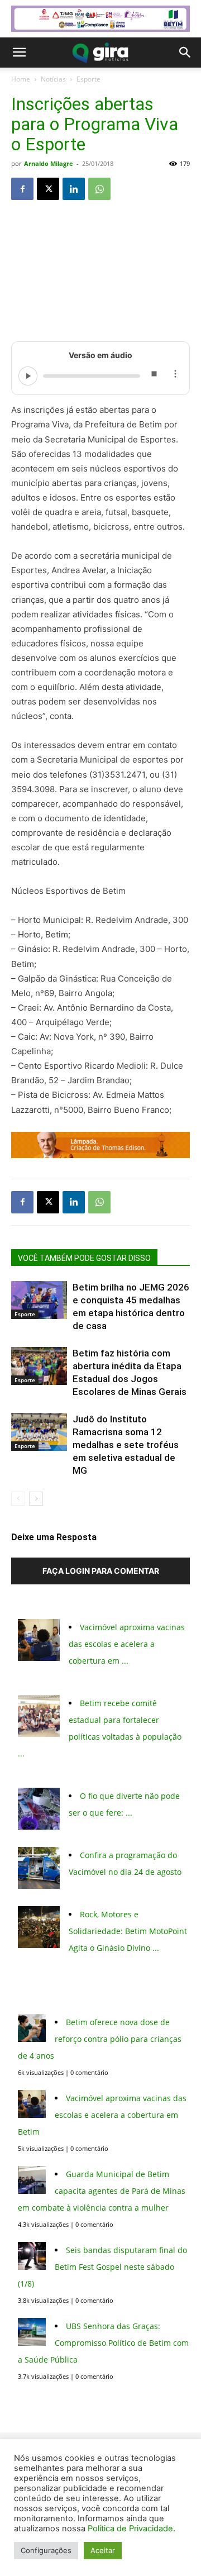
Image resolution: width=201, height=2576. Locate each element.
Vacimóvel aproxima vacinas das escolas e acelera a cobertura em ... (127, 1644)
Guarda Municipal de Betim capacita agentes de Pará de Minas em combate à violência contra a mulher (102, 2191)
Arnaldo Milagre (49, 163)
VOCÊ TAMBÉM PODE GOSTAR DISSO (84, 1258)
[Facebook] (22, 189)
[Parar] (154, 376)
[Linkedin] (74, 189)
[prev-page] (18, 1499)
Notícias (53, 79)
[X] (48, 189)
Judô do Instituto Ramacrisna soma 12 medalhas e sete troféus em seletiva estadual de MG (126, 1445)
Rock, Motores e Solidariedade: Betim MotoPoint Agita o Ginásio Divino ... (128, 1931)
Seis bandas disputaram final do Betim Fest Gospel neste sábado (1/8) (102, 2267)
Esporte (88, 79)
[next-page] (36, 1499)
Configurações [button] (46, 2550)
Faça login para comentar (101, 1571)
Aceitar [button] (103, 2550)
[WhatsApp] (99, 189)
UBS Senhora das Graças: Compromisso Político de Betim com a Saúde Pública (103, 2343)
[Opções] (175, 376)
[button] (19, 53)
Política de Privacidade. (131, 2529)
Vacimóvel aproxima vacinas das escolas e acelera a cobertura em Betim (102, 2115)
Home (21, 79)
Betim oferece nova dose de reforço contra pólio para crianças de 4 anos (100, 2039)
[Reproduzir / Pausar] (28, 376)
